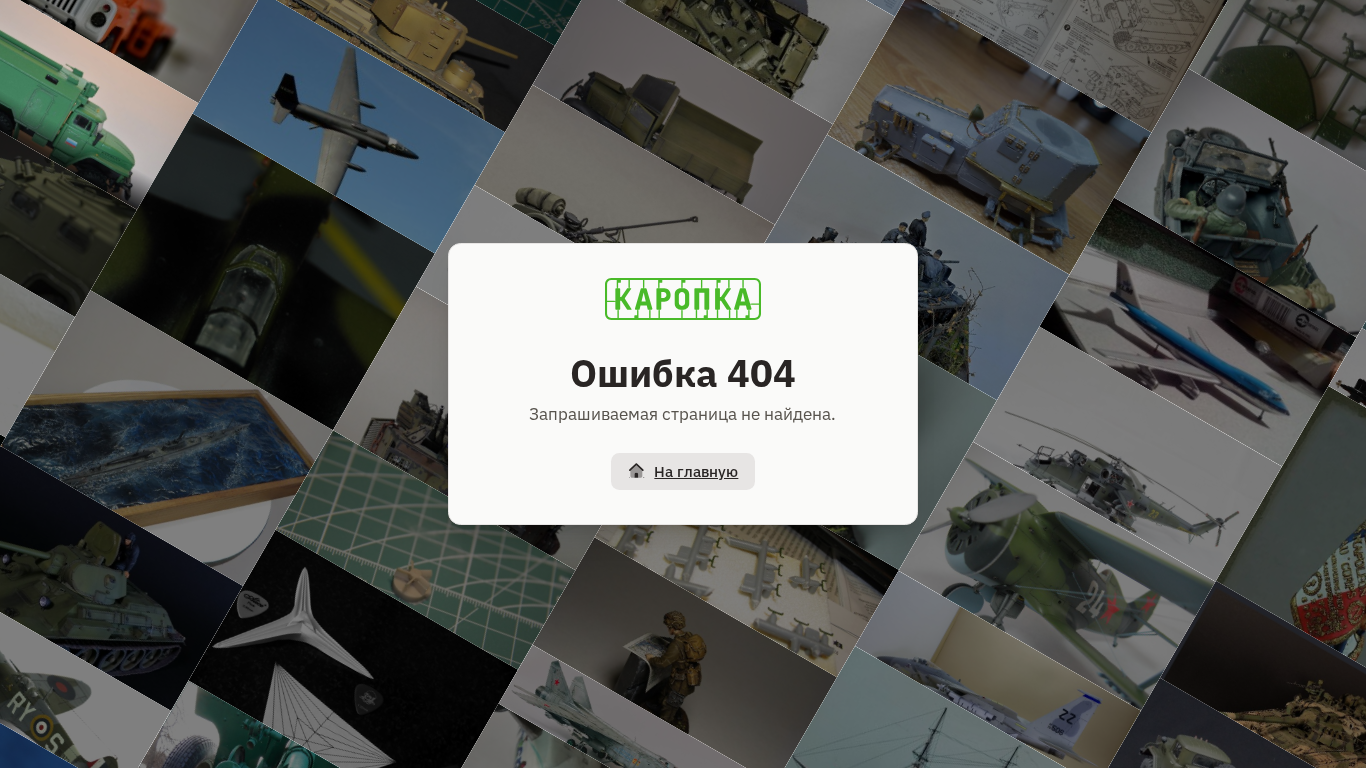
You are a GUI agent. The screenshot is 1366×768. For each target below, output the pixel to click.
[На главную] (683, 299)
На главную (696, 471)
